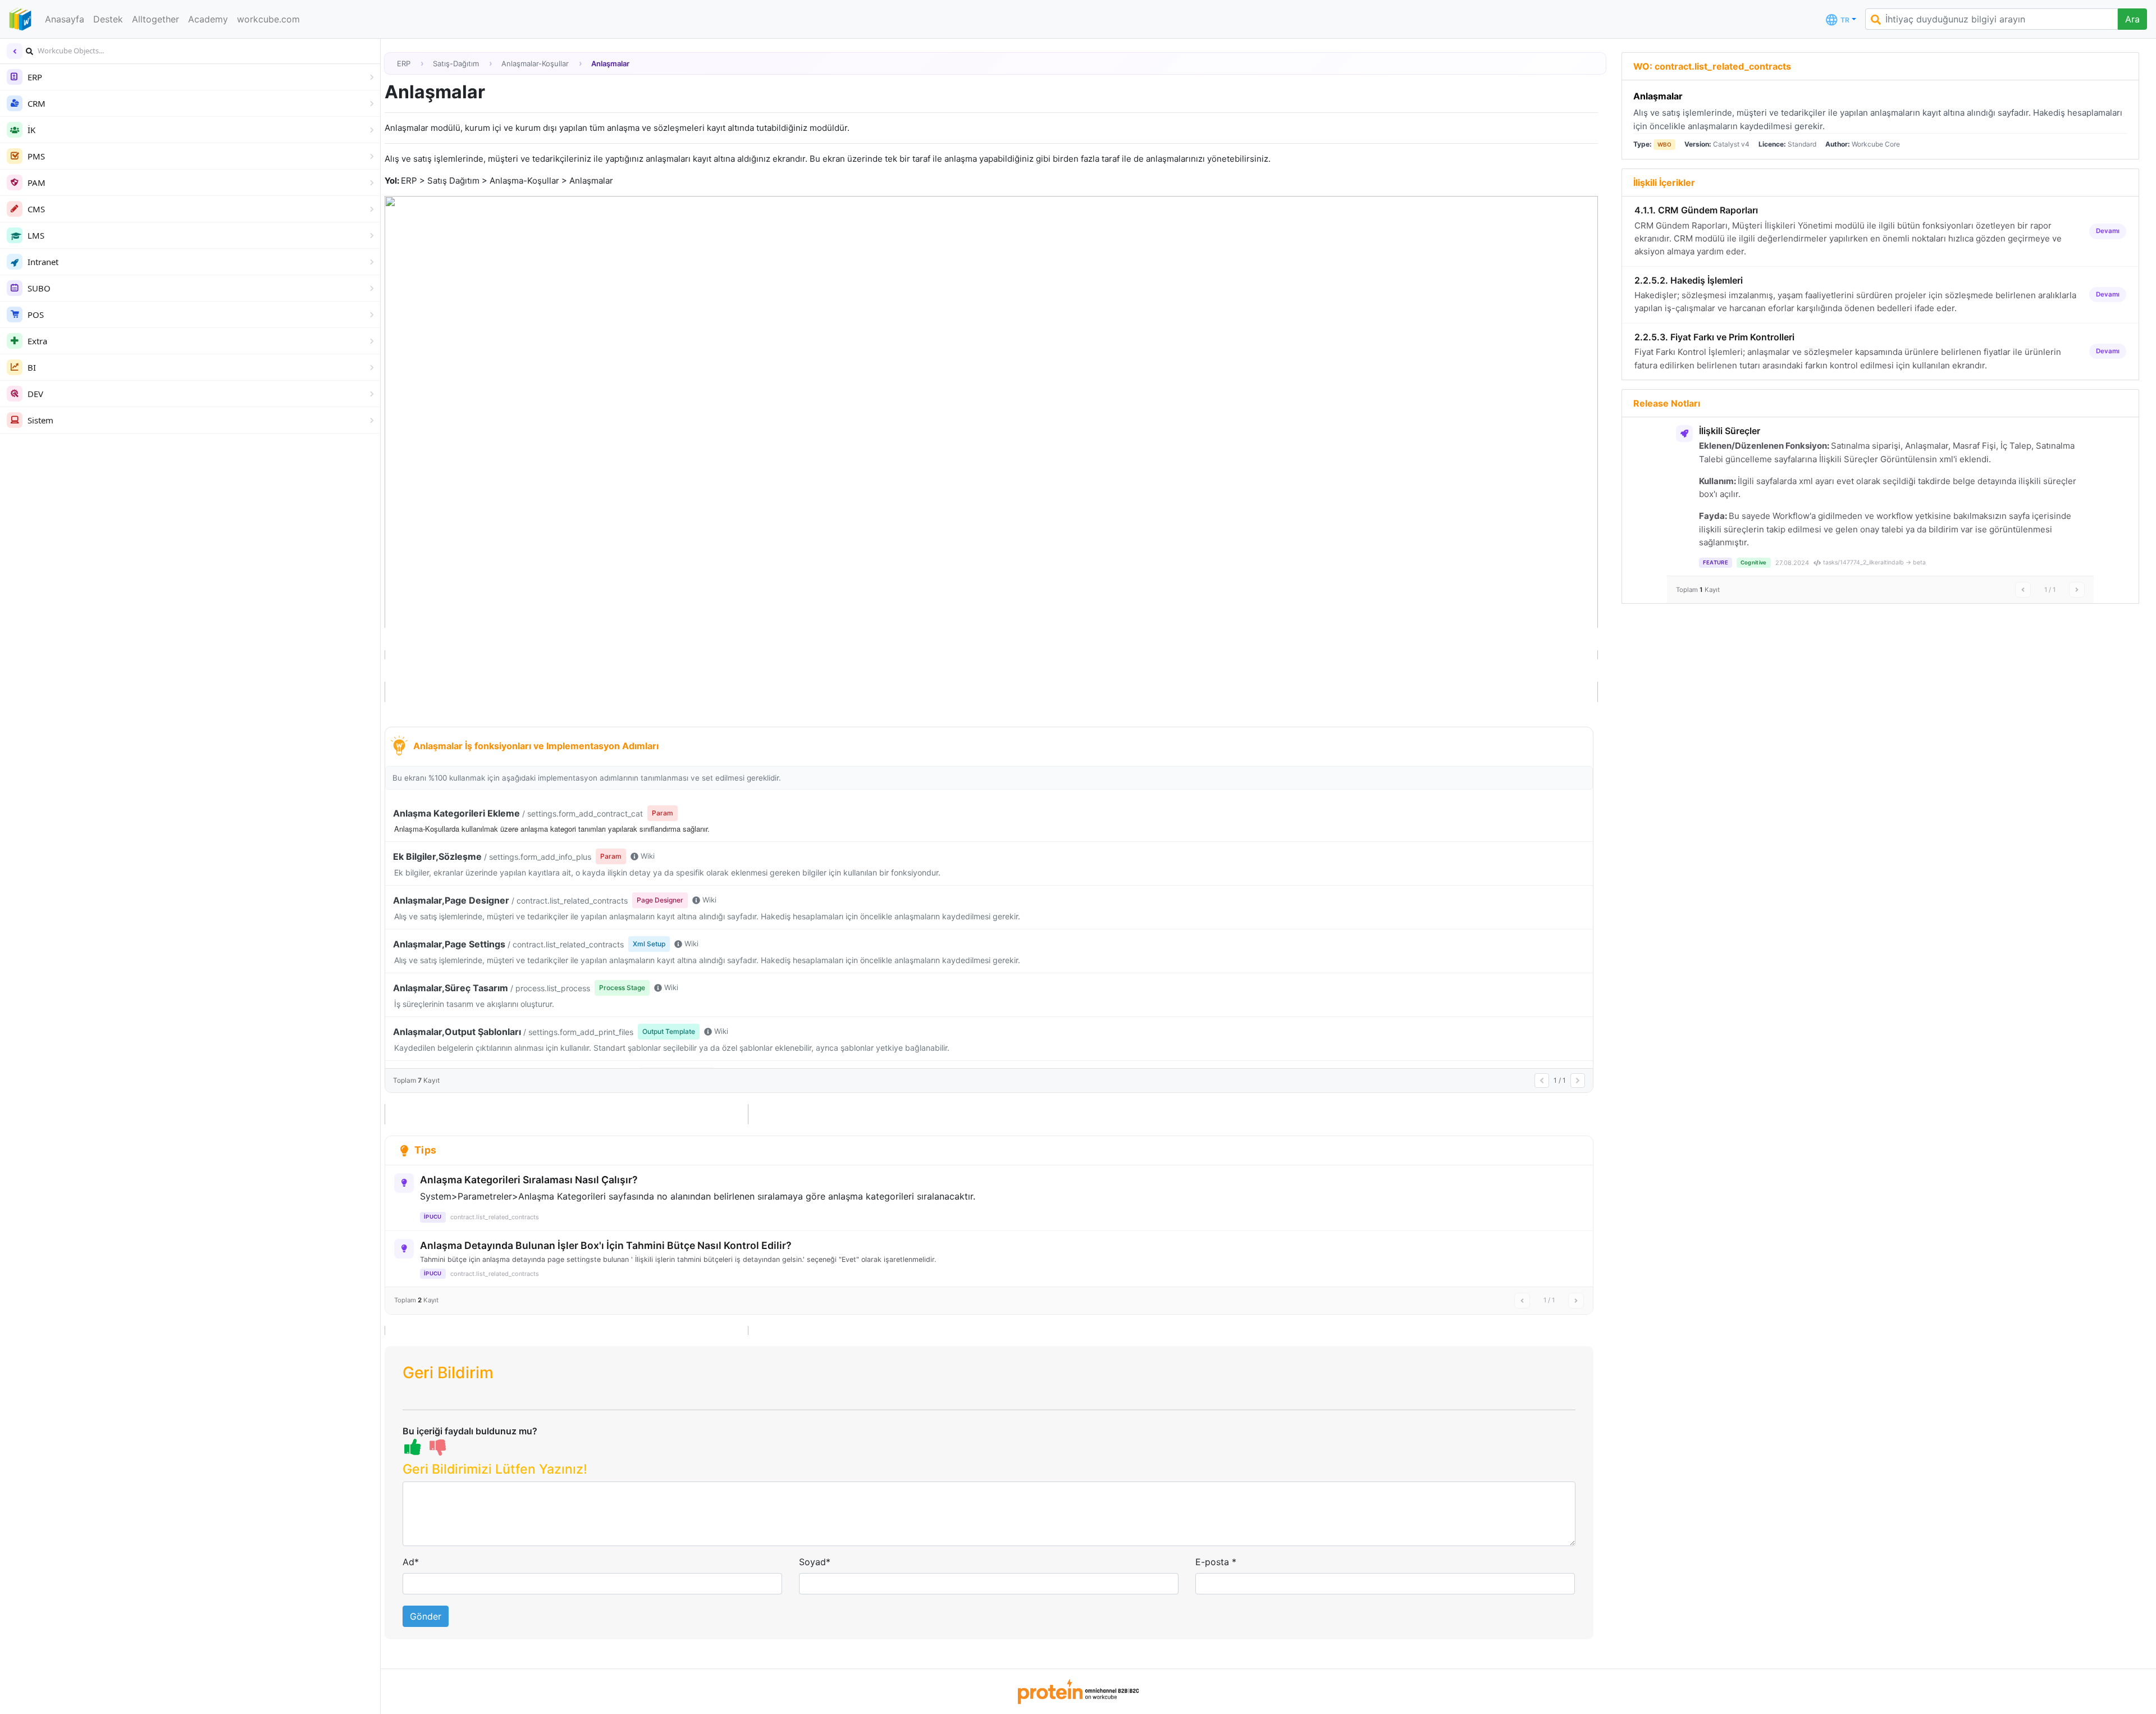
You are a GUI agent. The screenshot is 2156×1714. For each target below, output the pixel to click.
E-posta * (1216, 1562)
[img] (29, 51)
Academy (208, 19)
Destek (108, 19)
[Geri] (1542, 1081)
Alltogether (156, 19)
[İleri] (1578, 1081)
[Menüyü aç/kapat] (15, 51)
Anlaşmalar (1658, 96)
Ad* (411, 1562)
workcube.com (268, 19)
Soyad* (815, 1562)
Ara (2132, 19)
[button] (989, 1472)
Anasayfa (65, 19)
